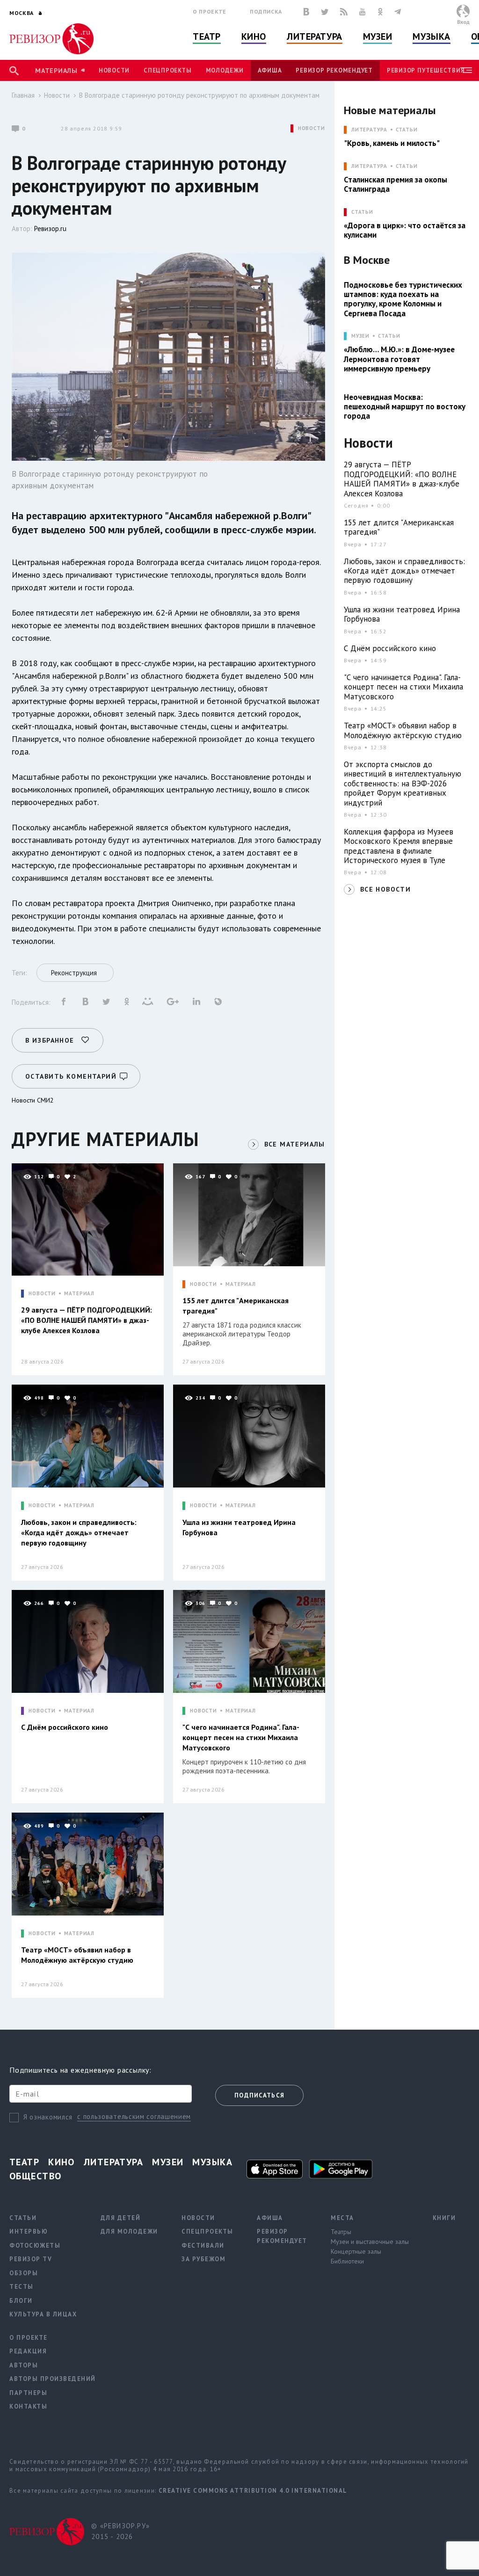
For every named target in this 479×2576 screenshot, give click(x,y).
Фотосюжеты (35, 2246)
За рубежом (203, 2259)
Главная (23, 95)
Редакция (28, 2351)
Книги (444, 2218)
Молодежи (225, 70)
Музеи (378, 36)
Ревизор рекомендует (334, 70)
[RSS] (344, 12)
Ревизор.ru (50, 229)
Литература (315, 36)
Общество (36, 2176)
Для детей (121, 2218)
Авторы (24, 2365)
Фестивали (203, 2246)
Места (342, 2218)
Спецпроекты (167, 70)
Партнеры (28, 2393)
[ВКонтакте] (306, 12)
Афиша (270, 70)
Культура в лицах (43, 2314)
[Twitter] (325, 12)
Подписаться (259, 2095)
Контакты (28, 2406)
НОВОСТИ (312, 128)
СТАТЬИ (362, 212)
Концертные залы (356, 2251)
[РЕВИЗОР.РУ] (51, 39)
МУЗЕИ (360, 336)
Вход (463, 22)
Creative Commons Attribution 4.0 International (253, 2491)
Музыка (431, 36)
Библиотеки (347, 2261)
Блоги (21, 2301)
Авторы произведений (53, 2379)
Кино (254, 36)
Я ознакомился (48, 2117)
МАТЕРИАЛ (79, 1294)
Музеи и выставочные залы (370, 2242)
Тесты (22, 2287)
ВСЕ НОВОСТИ (385, 889)
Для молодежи (129, 2231)
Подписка (266, 11)
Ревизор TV (31, 2259)
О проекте (210, 11)
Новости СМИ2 (33, 1100)
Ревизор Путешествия (426, 70)
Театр (207, 36)
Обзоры (24, 2273)
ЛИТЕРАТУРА (369, 130)
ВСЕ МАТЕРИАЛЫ (295, 1144)
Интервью (29, 2231)
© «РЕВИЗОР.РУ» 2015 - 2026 (120, 2531)
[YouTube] (363, 12)
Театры (341, 2232)
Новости (114, 70)
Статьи (407, 130)
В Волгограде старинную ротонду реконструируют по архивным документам (199, 95)
